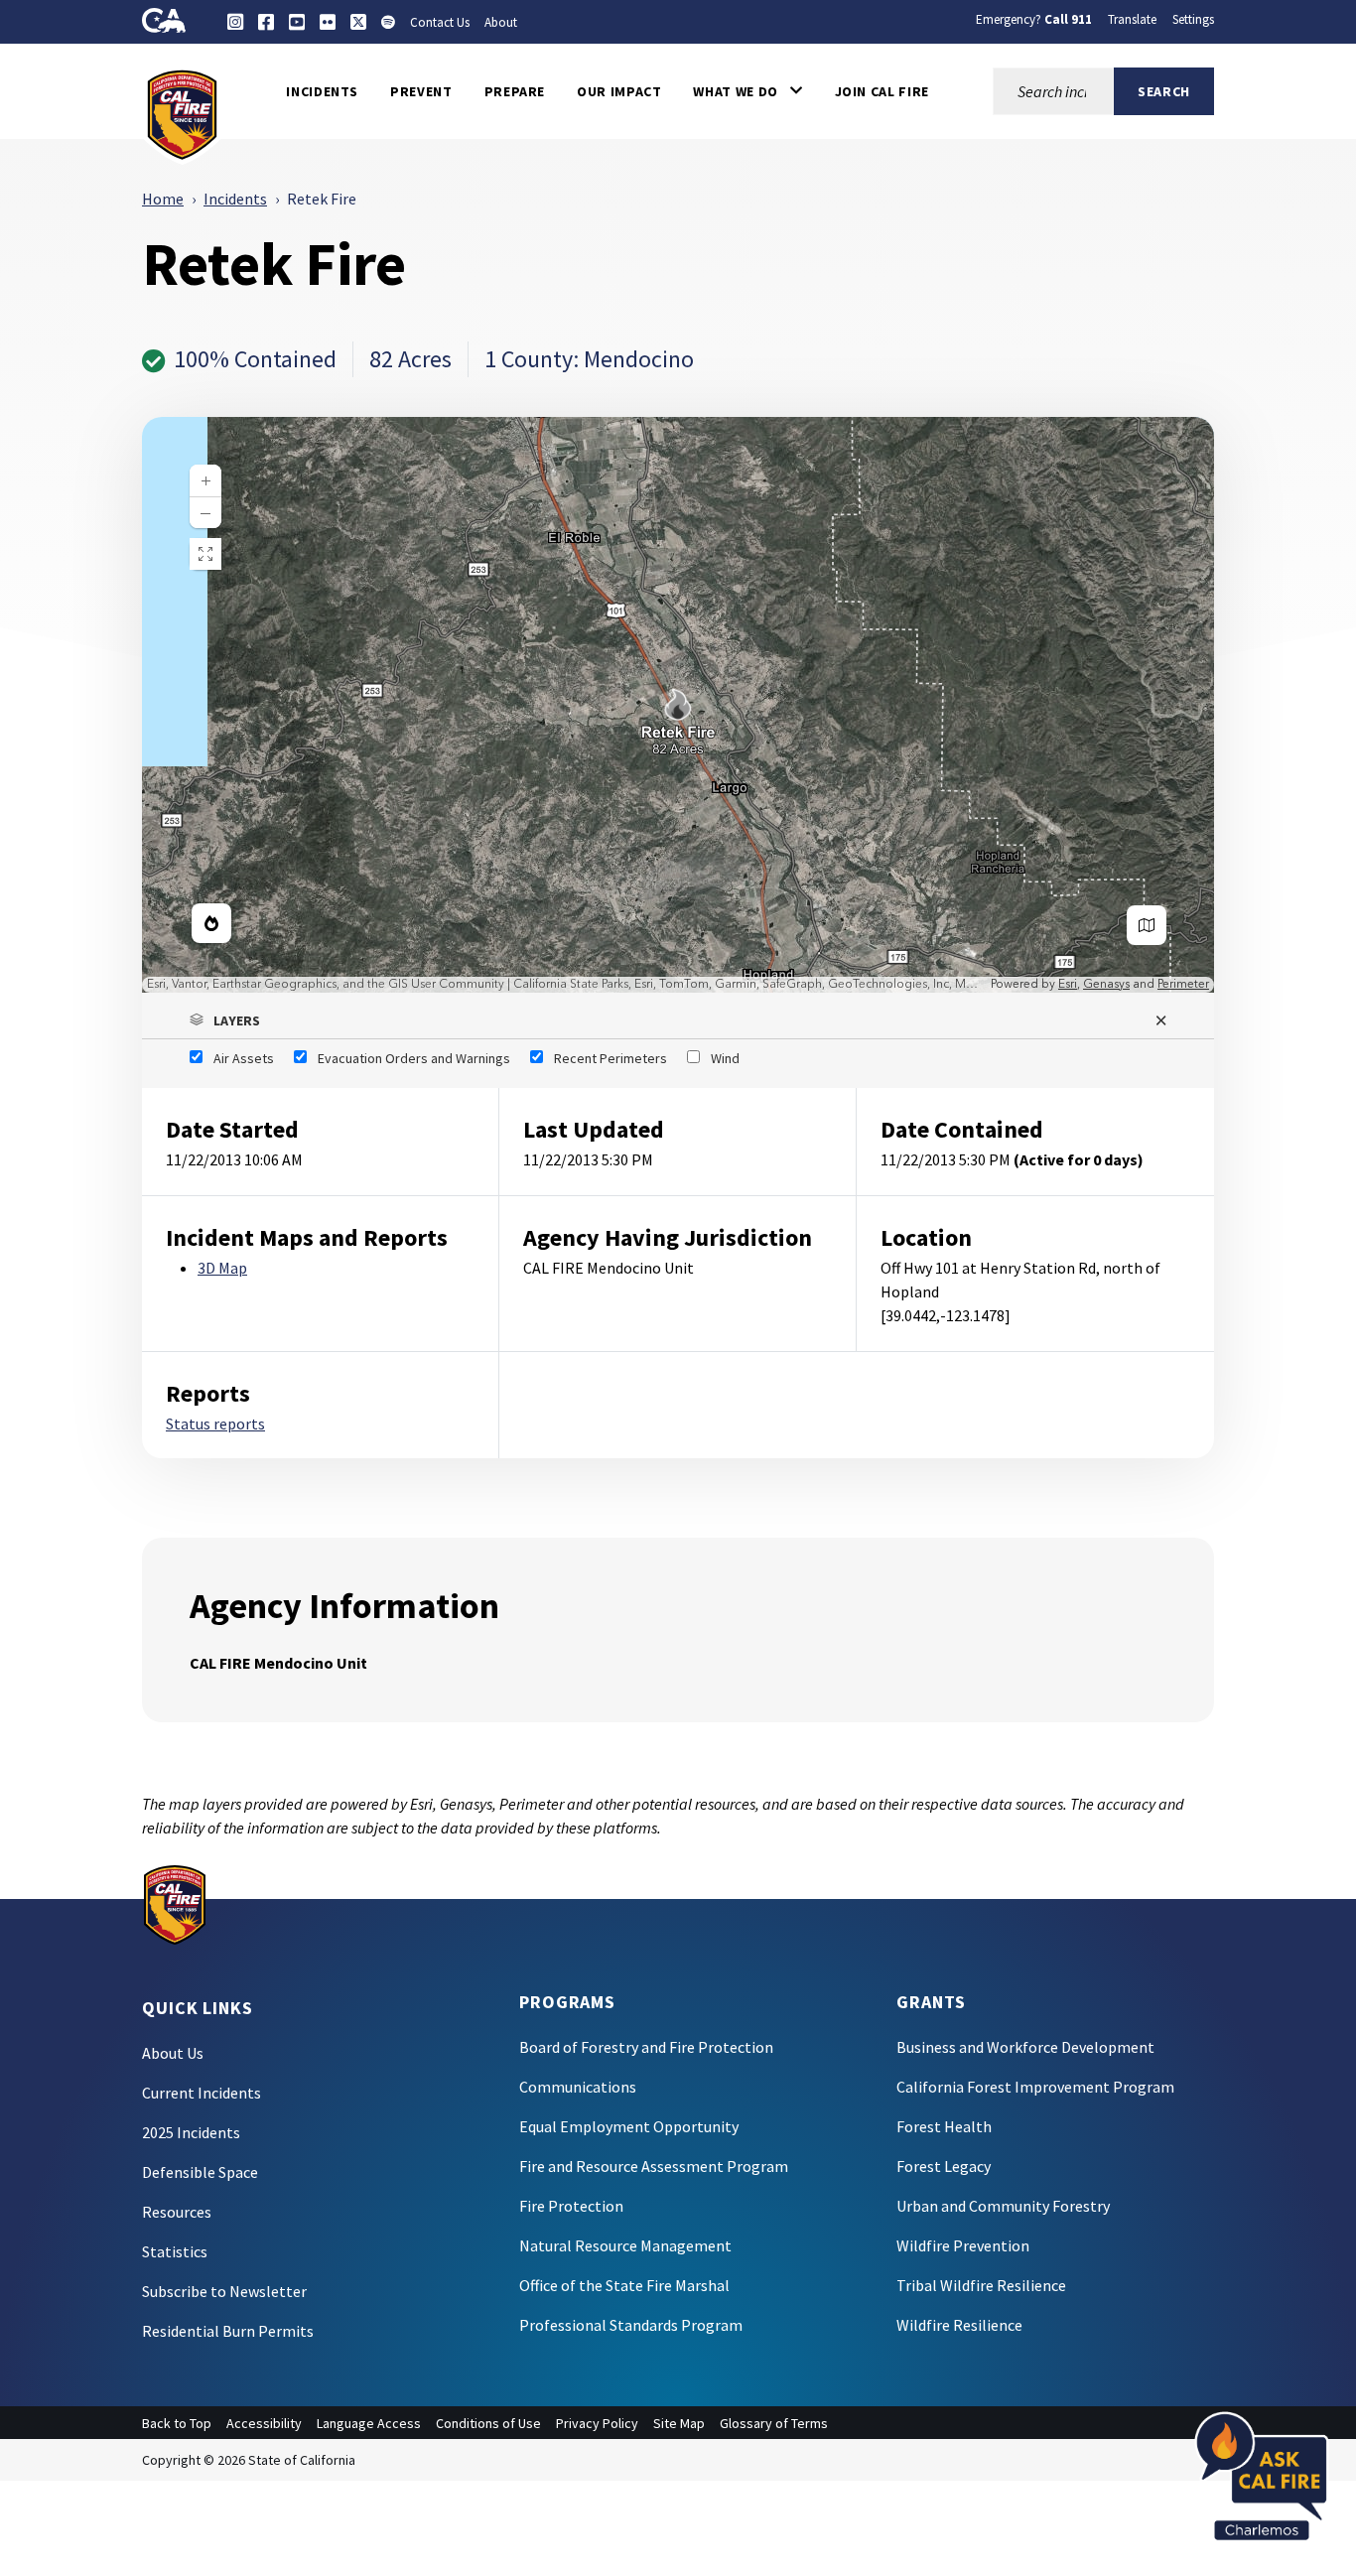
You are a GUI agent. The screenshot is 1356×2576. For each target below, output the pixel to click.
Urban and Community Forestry (1003, 2206)
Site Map (679, 2423)
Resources (177, 2212)
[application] (678, 705)
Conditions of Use (488, 2423)
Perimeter (1183, 984)
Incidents (235, 199)
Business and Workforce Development (1025, 2047)
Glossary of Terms (774, 2423)
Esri (1068, 984)
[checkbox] (232, 1058)
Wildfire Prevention (963, 2245)
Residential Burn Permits (228, 2331)
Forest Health (944, 2126)
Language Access (369, 2423)
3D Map (222, 1268)
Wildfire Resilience (959, 2325)
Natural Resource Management (625, 2245)
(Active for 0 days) (1079, 1159)
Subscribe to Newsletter (224, 2291)
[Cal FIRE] (182, 113)
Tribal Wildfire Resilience (981, 2285)
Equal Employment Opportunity (629, 2126)
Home (163, 199)
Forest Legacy (944, 2166)
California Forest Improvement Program (1035, 2087)
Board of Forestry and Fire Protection (646, 2047)
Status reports (215, 1424)
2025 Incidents (191, 2132)
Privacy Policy (597, 2423)
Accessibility (264, 2423)
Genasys (1106, 984)
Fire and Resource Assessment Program (654, 2166)
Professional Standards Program (631, 2325)
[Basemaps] (1147, 925)
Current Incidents (202, 2093)
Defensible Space (200, 2172)
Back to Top (177, 2423)
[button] (747, 91)
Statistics (175, 2251)
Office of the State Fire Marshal (624, 2285)
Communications (578, 2087)
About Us (173, 2053)
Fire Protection (571, 2206)
